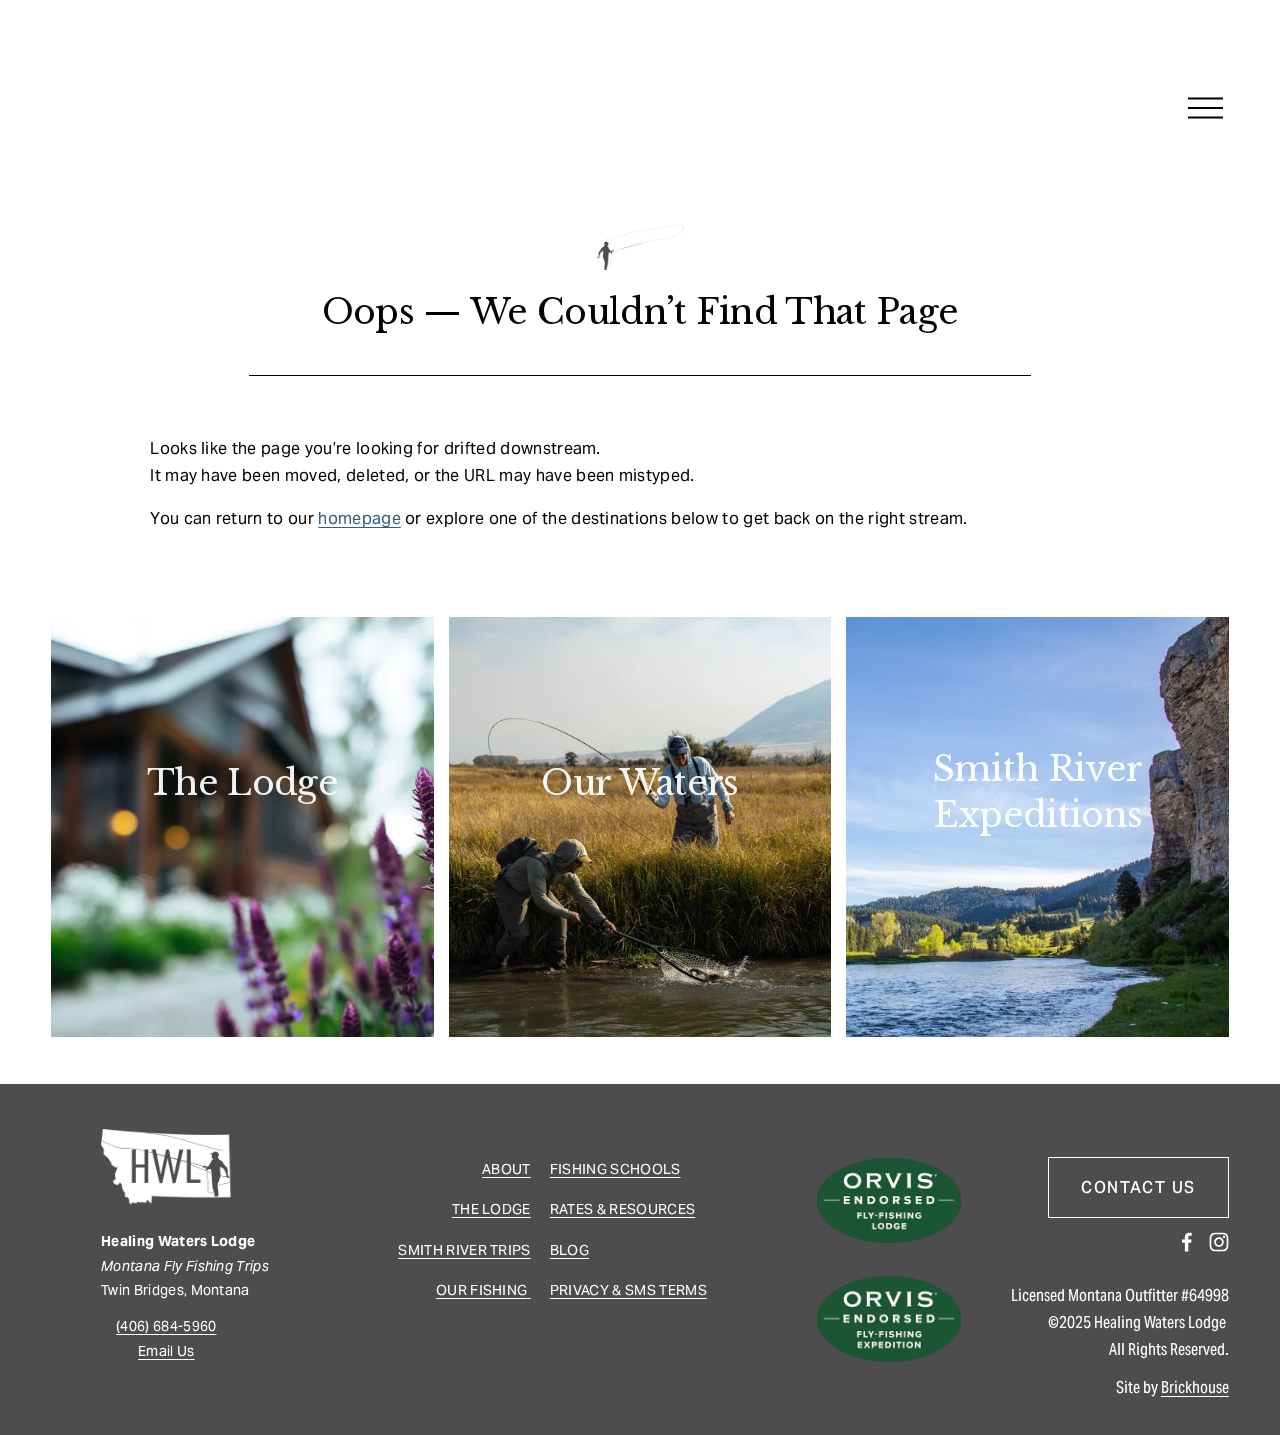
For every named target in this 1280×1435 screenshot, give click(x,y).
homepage (359, 518)
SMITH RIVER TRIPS (464, 1250)
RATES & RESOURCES (622, 1209)
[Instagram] (1219, 1242)
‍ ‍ (528, 1290)
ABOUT (506, 1169)
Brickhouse (1195, 1387)
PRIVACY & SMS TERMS (628, 1290)
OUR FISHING (482, 1290)
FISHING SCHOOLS (615, 1169)
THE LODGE (491, 1209)
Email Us (166, 1351)
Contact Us (1138, 1187)
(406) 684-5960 (166, 1326)
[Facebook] (1187, 1242)
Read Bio (242, 842)
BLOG (569, 1250)
